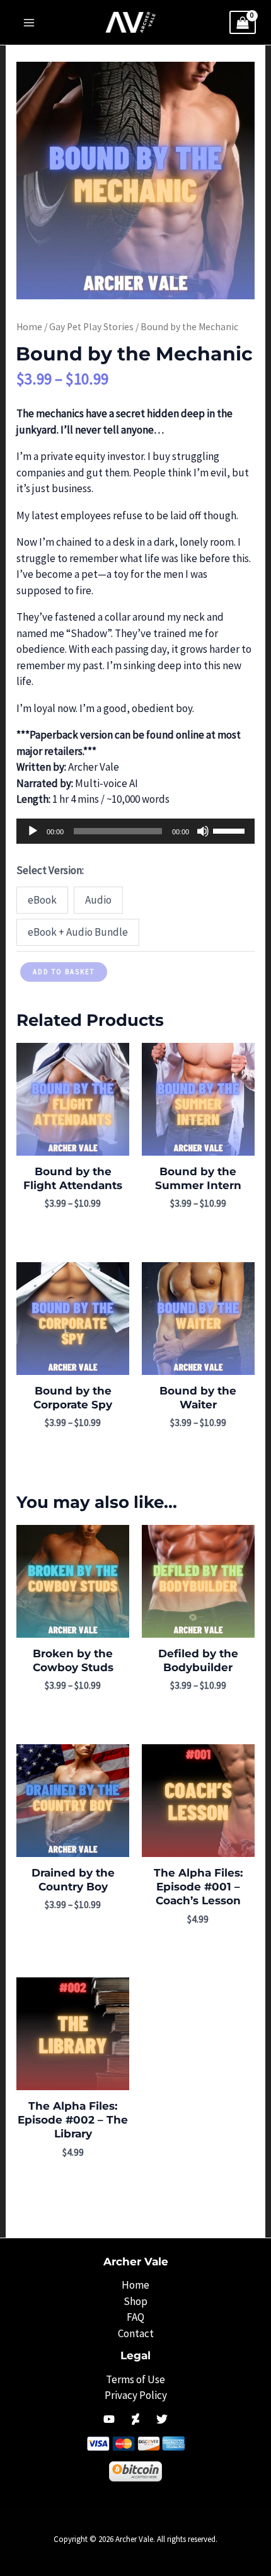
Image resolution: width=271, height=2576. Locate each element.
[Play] (33, 831)
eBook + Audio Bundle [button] (78, 932)
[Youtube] (109, 2419)
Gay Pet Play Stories (91, 327)
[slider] (231, 830)
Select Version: (50, 870)
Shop (135, 2301)
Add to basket (64, 972)
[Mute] (203, 831)
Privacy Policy (136, 2395)
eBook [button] (42, 900)
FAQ (135, 2317)
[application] (135, 831)
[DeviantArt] (135, 2419)
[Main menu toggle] (29, 23)
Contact (136, 2333)
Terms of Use (135, 2379)
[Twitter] (162, 2419)
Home (29, 327)
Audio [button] (98, 900)
